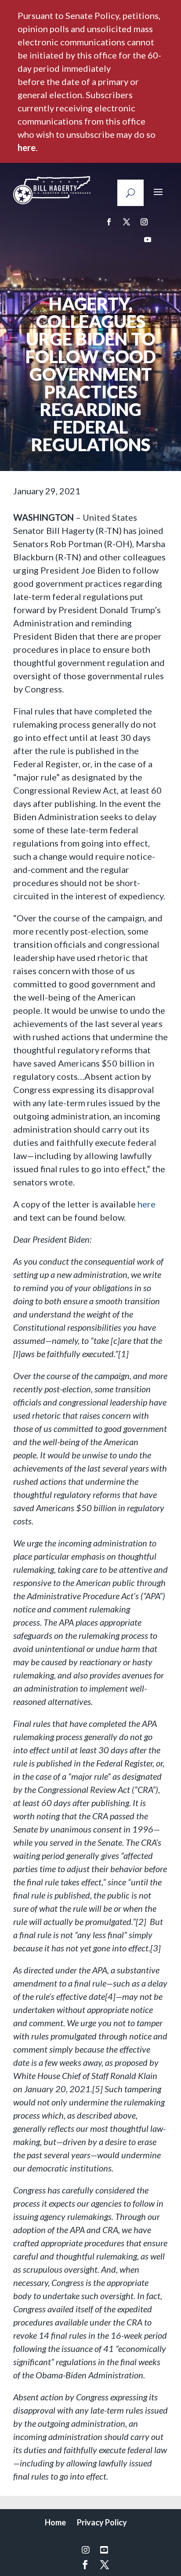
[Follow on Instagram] (144, 222)
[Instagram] (86, 2550)
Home (55, 2522)
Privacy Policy (102, 2522)
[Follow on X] (127, 222)
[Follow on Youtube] (148, 239)
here (27, 147)
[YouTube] (104, 2550)
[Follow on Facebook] (109, 222)
